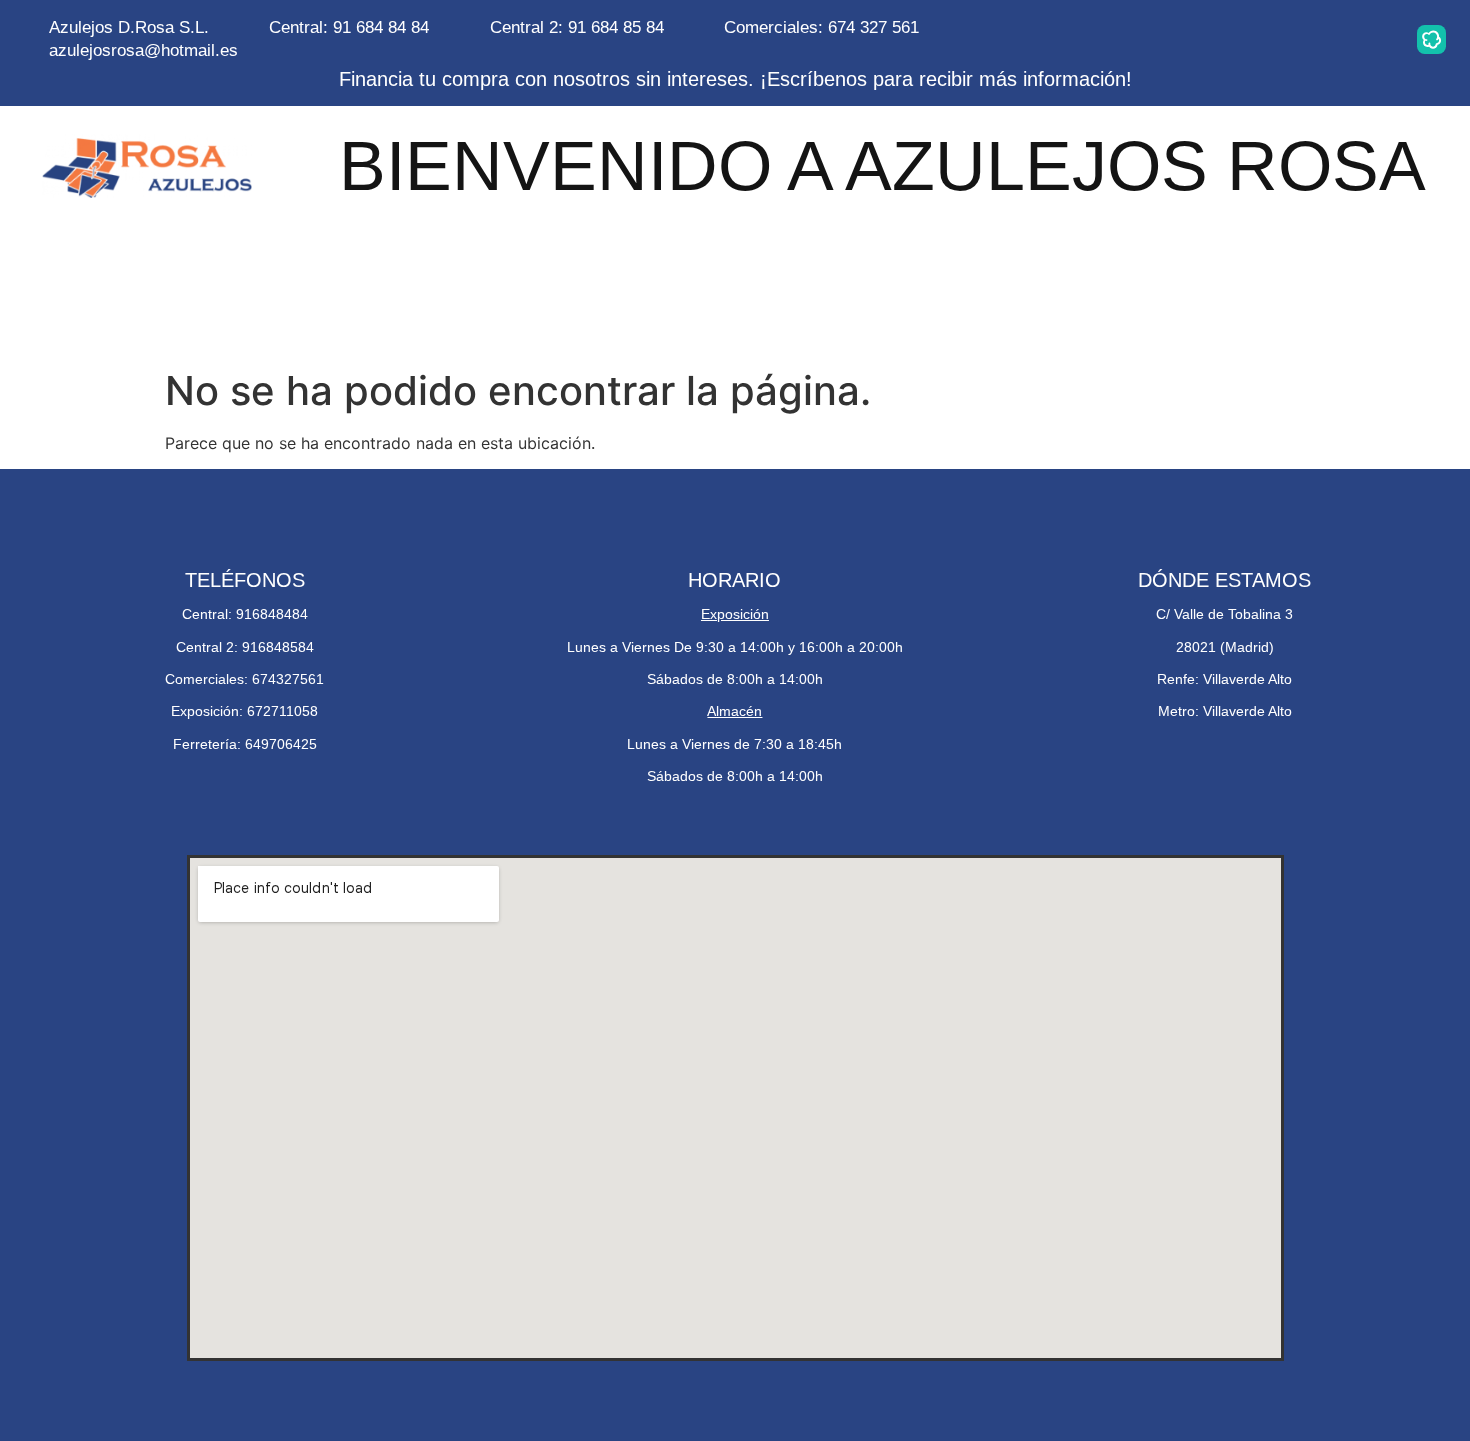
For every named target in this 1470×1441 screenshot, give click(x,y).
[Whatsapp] (1242, 39)
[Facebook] (1305, 39)
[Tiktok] (1368, 39)
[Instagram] (1179, 39)
